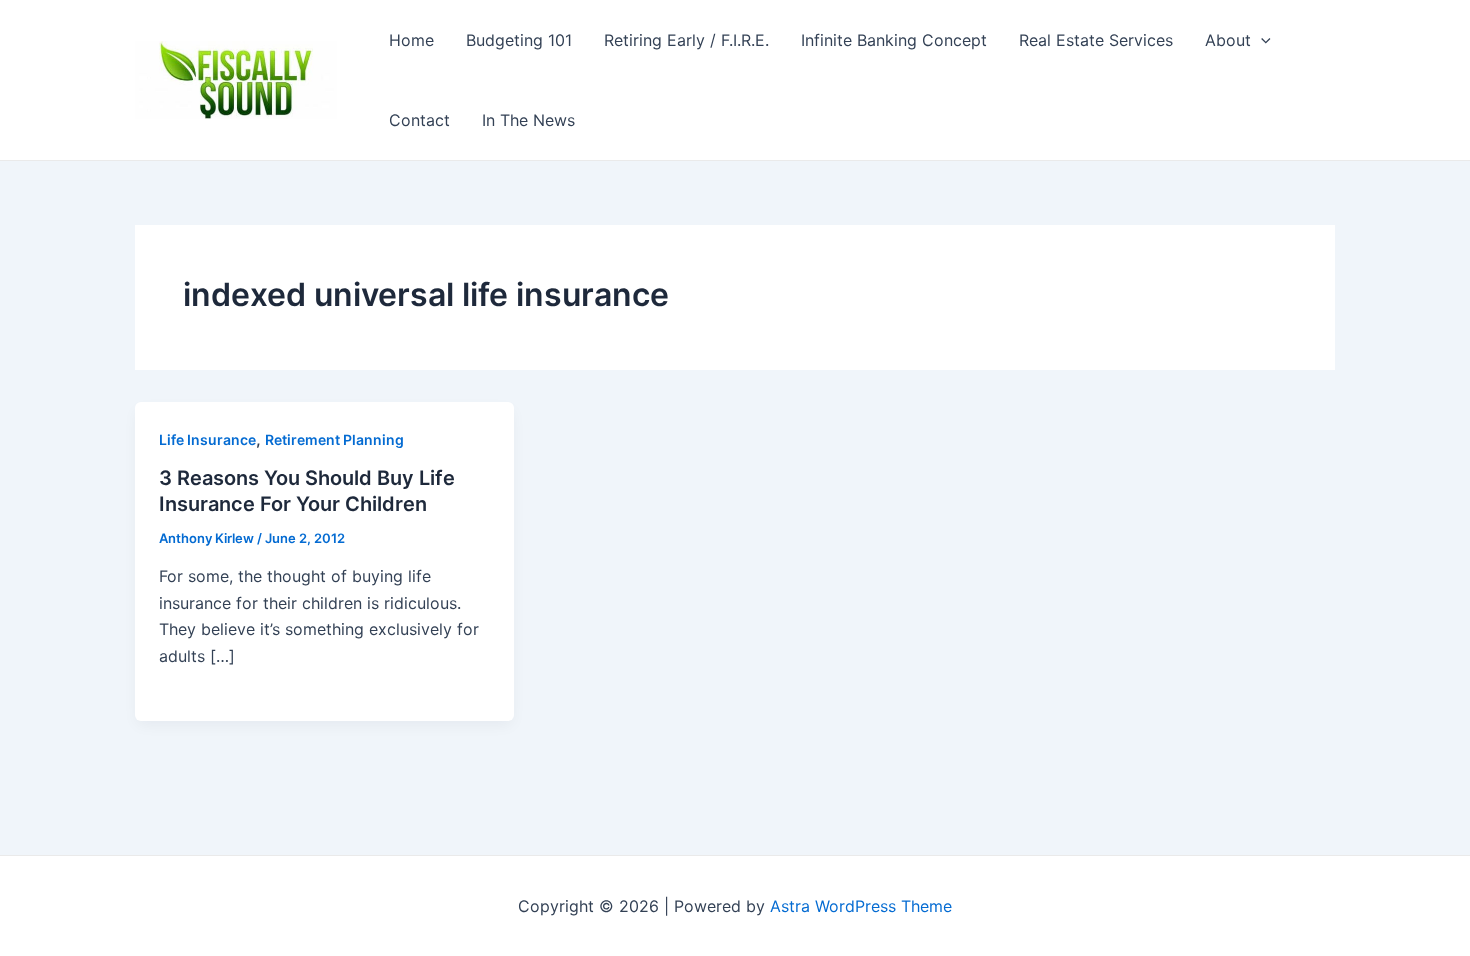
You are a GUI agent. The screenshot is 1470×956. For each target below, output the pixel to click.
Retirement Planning (334, 439)
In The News (528, 120)
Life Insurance (207, 439)
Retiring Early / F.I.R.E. (686, 40)
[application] (1261, 40)
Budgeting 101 (519, 40)
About (1228, 40)
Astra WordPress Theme (861, 906)
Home (411, 40)
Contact (419, 120)
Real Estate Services (1096, 40)
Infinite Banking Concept (894, 40)
